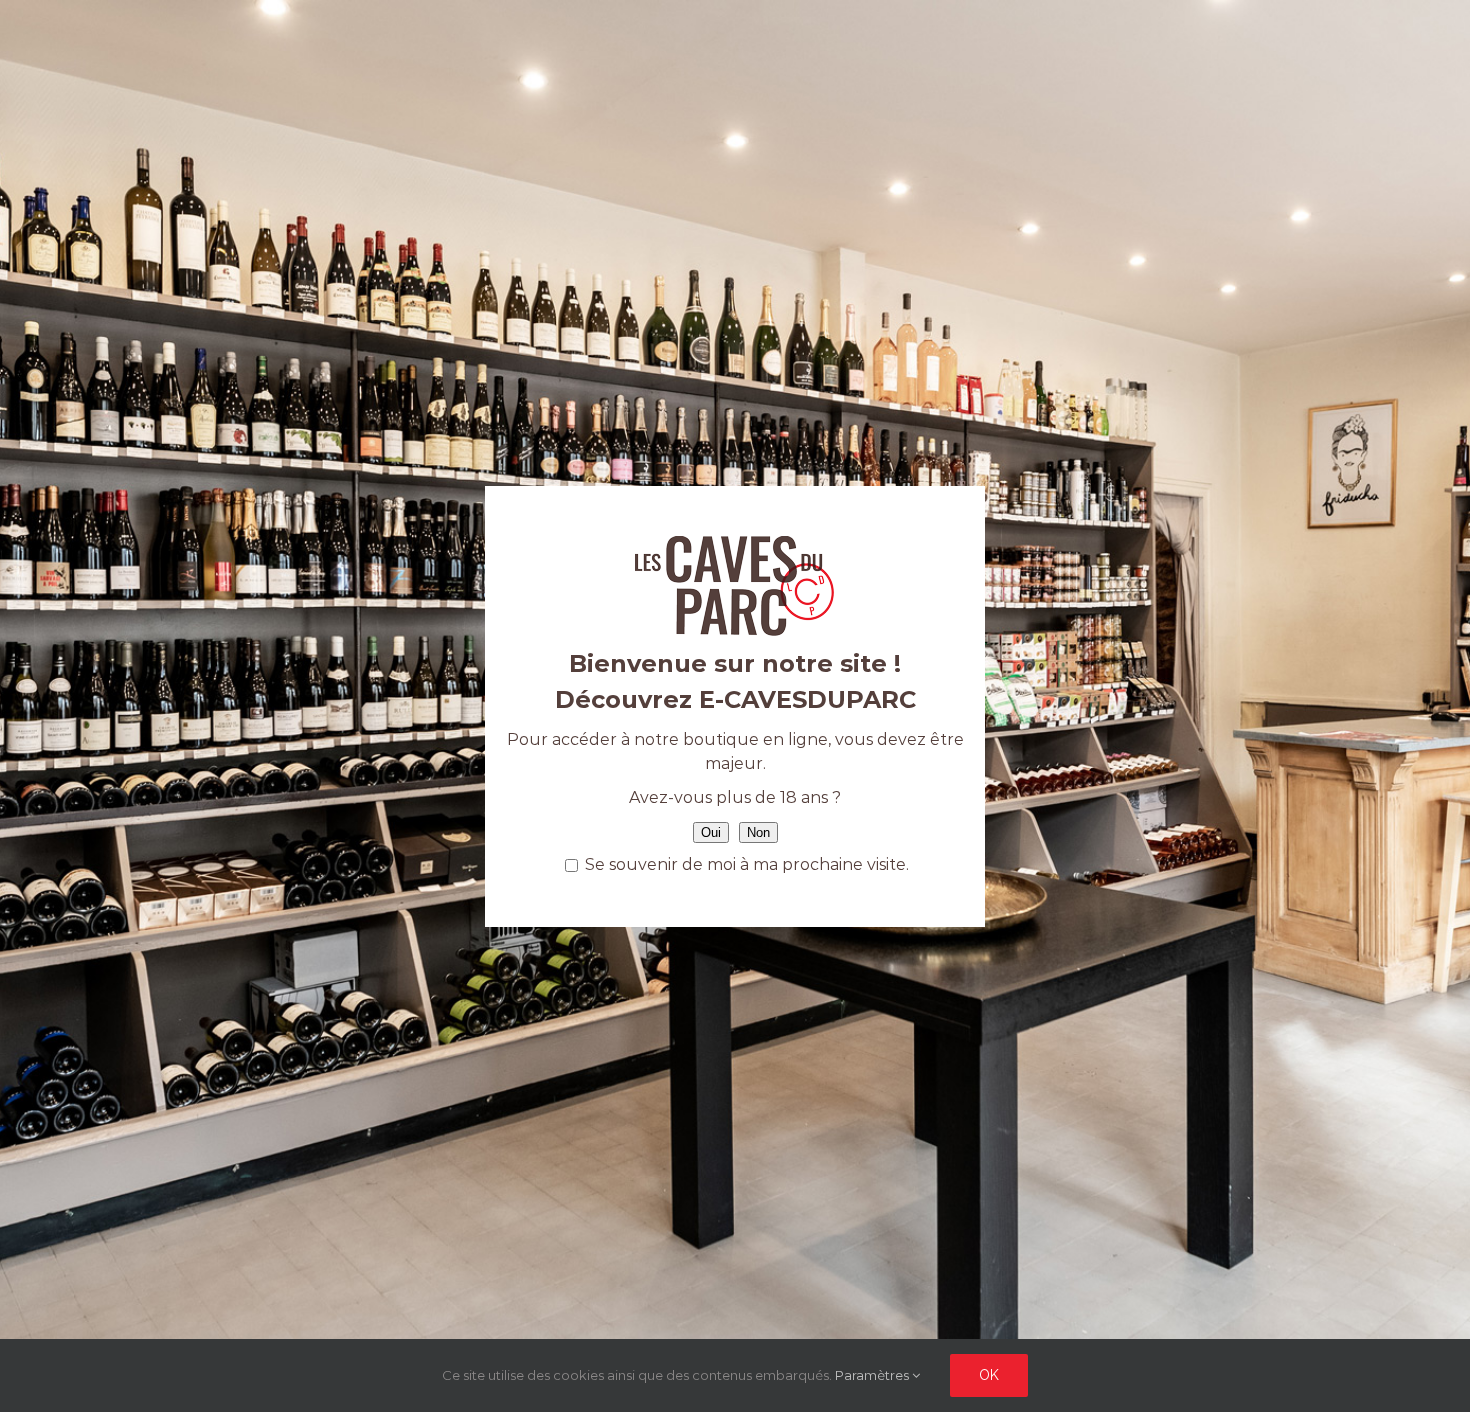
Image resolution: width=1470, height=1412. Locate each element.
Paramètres (873, 1375)
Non (758, 832)
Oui (711, 832)
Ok (989, 1375)
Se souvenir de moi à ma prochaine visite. (745, 864)
